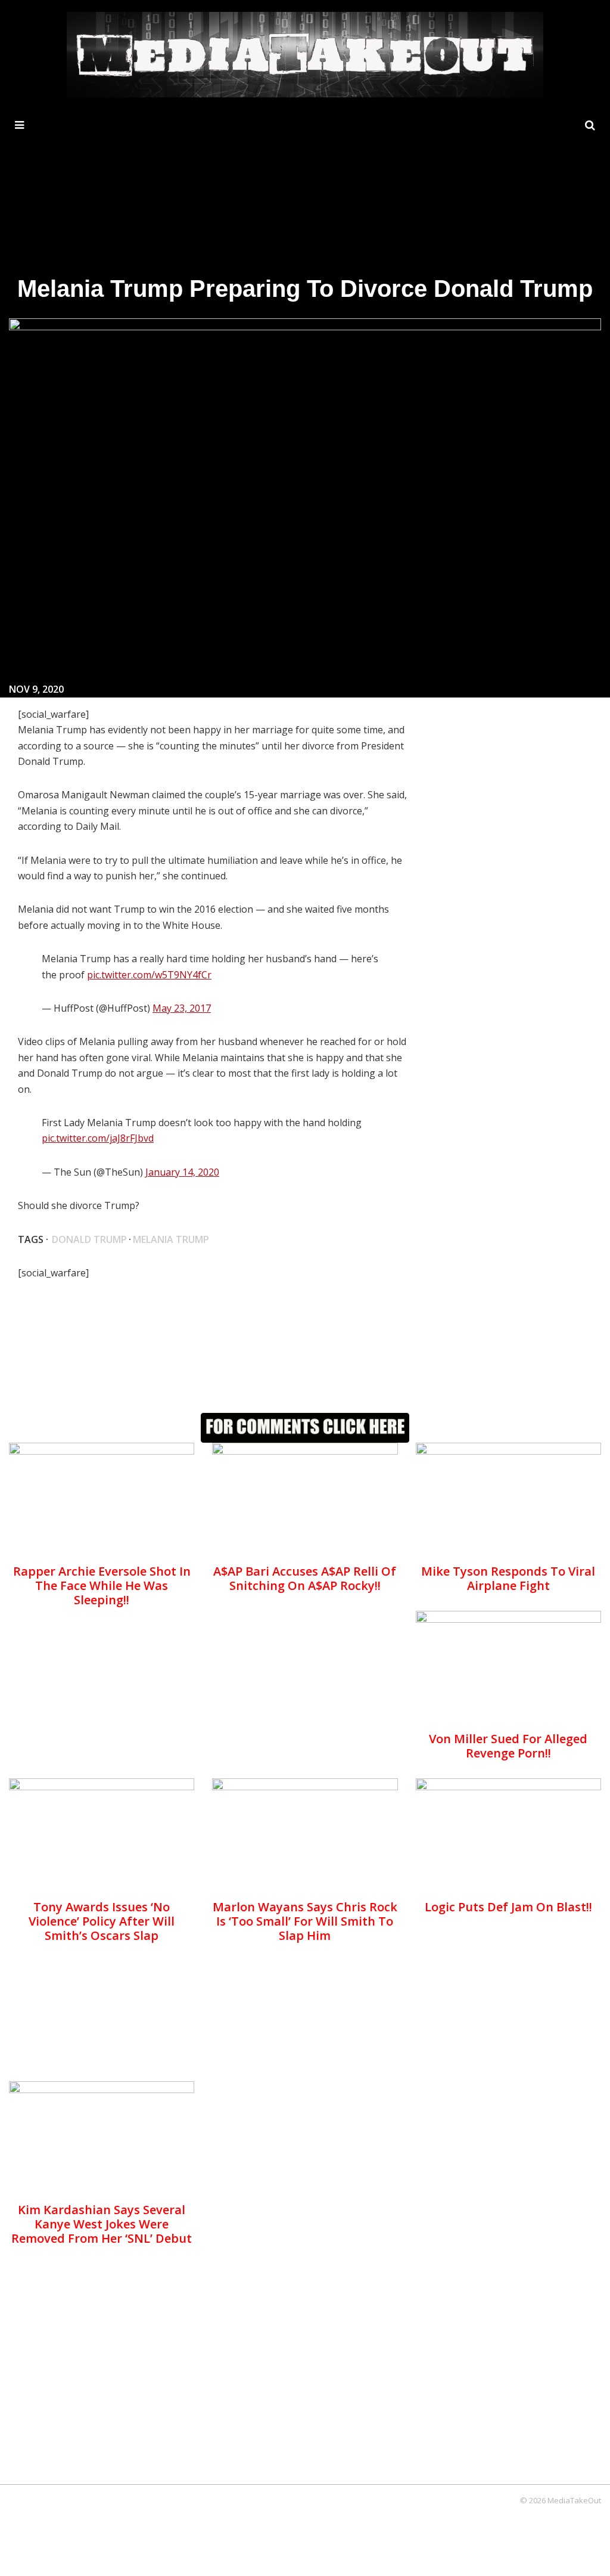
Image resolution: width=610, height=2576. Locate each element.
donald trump (89, 1239)
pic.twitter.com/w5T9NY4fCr (149, 975)
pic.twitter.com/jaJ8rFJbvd (98, 1138)
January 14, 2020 (182, 1172)
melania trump (171, 1239)
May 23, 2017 (182, 1008)
